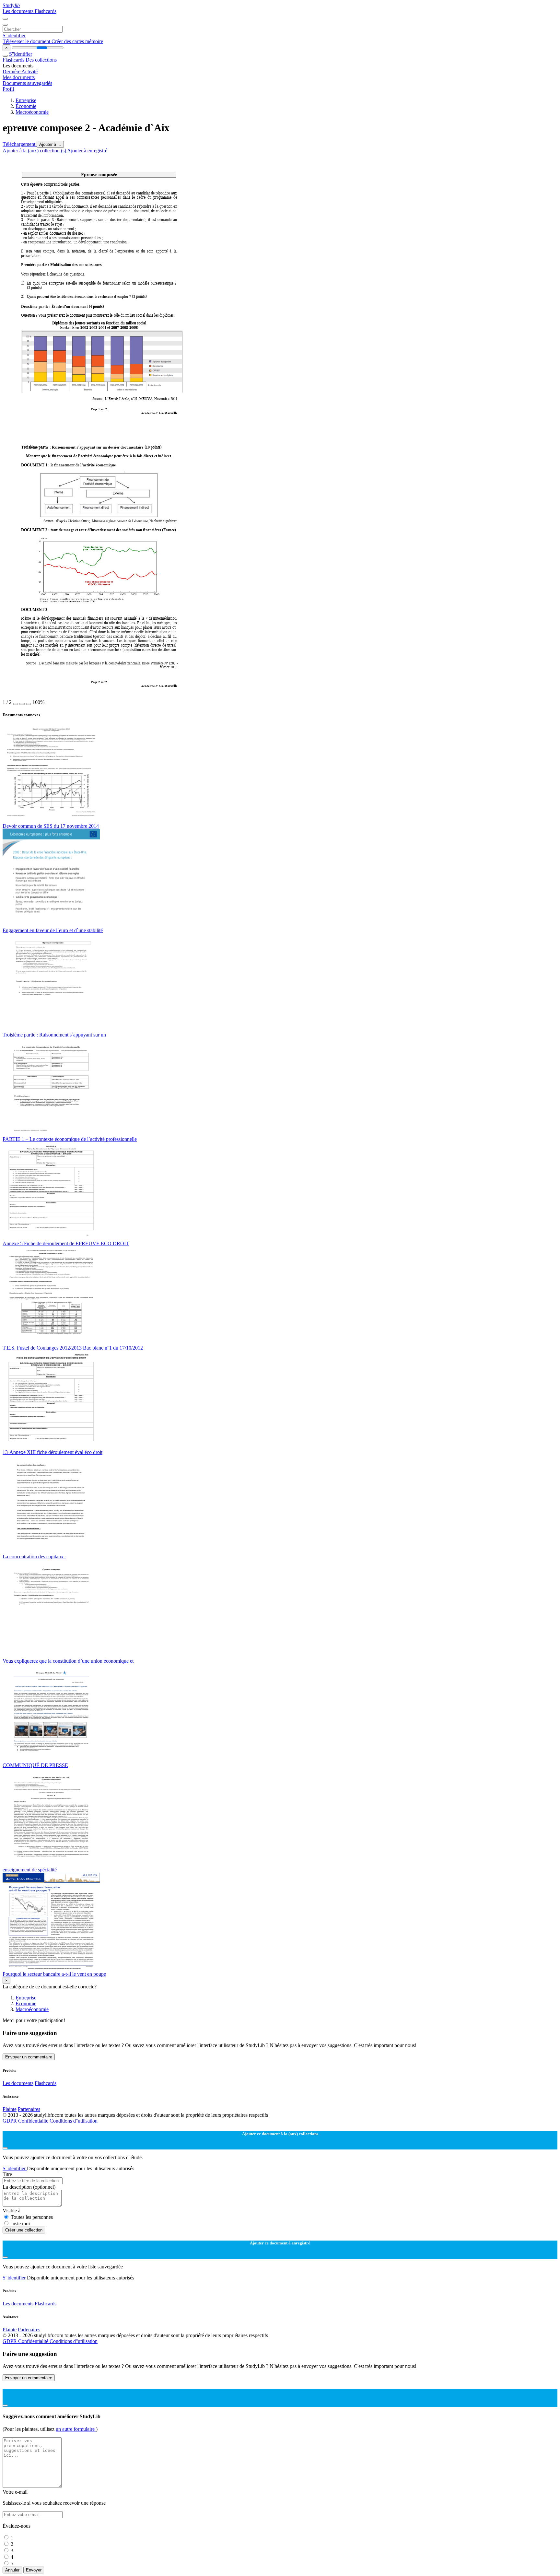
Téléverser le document (27, 41)
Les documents (19, 11)
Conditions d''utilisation (74, 2121)
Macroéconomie (32, 112)
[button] (16, 704)
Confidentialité (34, 2121)
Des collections (41, 60)
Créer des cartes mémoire (77, 41)
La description (29, 2187)
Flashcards (46, 11)
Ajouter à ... (50, 144)
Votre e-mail (15, 2492)
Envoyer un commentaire (29, 2057)
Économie (26, 106)
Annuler (12, 2570)
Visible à (12, 2211)
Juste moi (20, 2224)
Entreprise (26, 100)
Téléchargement (20, 144)
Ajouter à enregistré (87, 151)
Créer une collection (24, 2230)
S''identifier (14, 35)
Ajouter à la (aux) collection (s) (35, 151)
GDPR (10, 2121)
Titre (7, 2174)
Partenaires (29, 2109)
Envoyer (34, 2570)
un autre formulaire (76, 2429)
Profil (8, 89)
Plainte (10, 2109)
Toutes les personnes (32, 2217)
